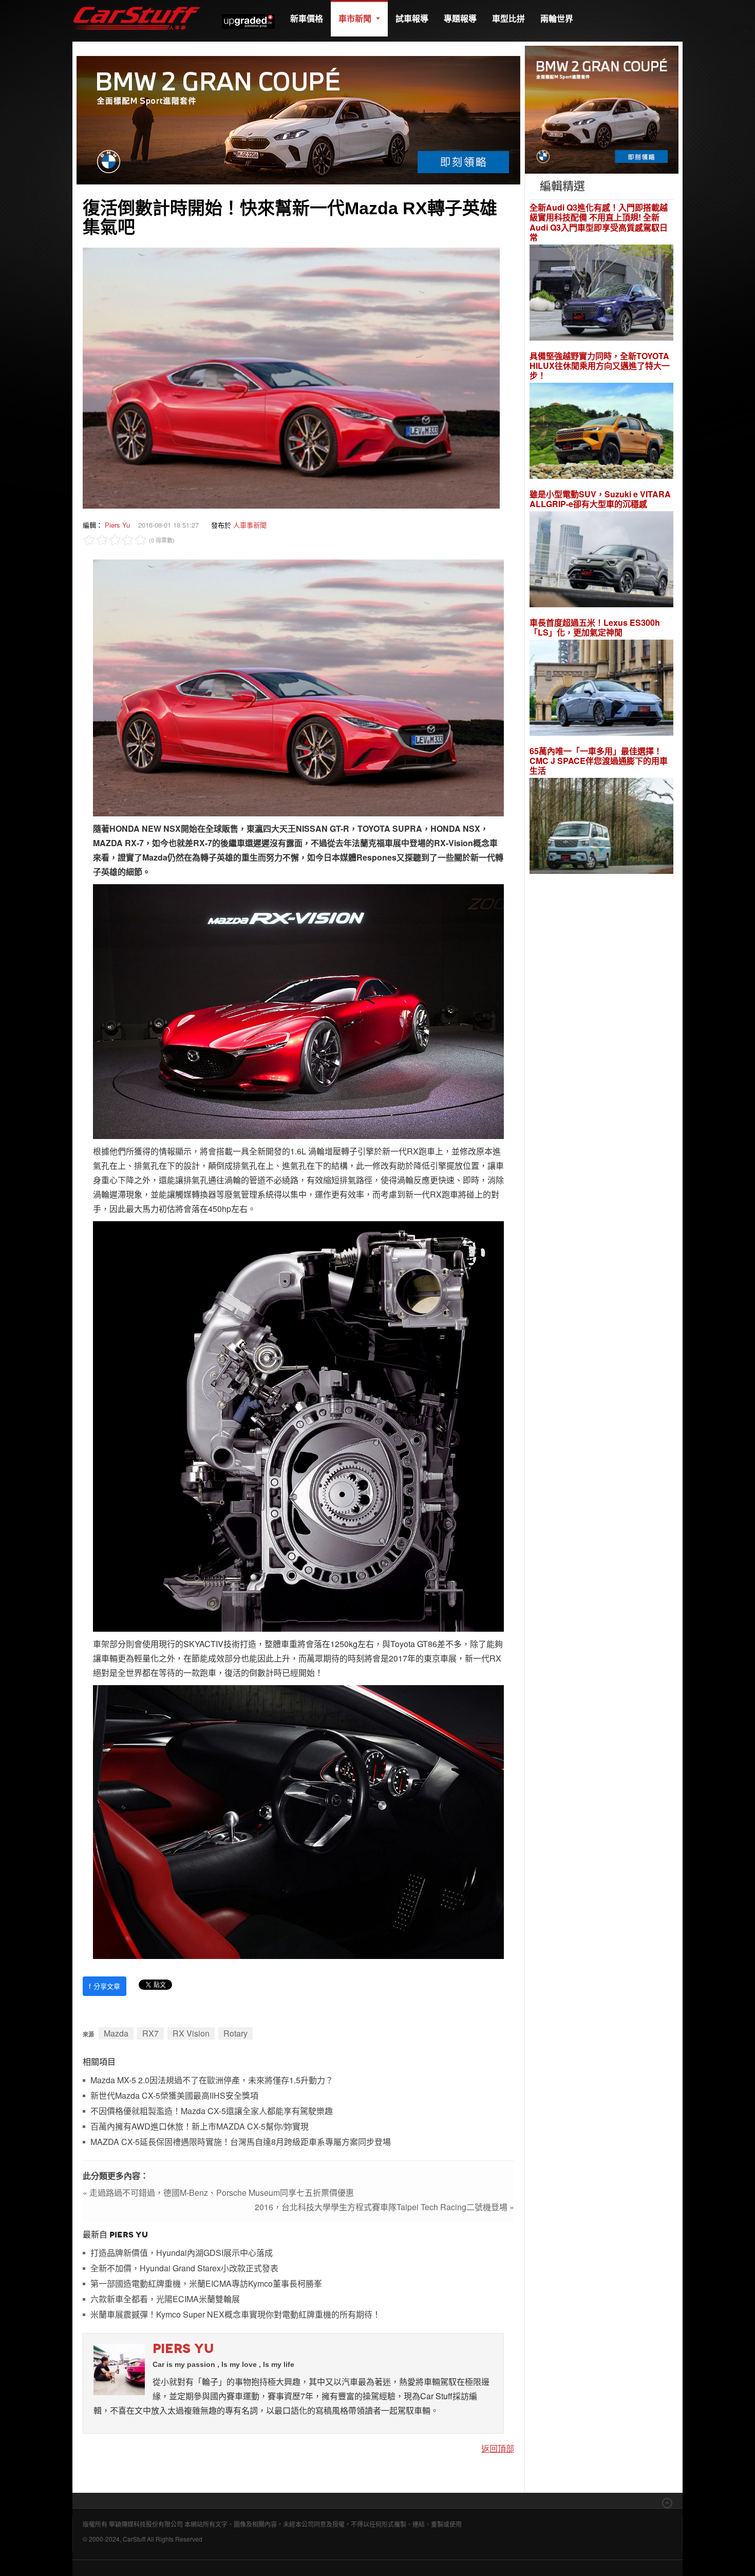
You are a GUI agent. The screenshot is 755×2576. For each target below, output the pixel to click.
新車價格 (307, 18)
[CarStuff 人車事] (137, 5)
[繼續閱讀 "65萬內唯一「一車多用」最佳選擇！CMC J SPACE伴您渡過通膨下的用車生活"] (601, 827)
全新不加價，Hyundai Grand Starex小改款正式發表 (184, 2269)
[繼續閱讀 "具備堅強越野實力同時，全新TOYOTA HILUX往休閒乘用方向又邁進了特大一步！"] (601, 432)
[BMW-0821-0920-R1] (602, 109)
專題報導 (460, 18)
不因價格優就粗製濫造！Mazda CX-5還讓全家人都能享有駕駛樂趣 (212, 2111)
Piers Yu (117, 525)
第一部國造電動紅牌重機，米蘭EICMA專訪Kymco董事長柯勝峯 (206, 2284)
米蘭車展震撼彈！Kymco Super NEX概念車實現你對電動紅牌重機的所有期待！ (235, 2315)
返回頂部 (498, 2448)
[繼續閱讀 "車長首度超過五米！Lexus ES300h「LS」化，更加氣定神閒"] (601, 689)
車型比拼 (508, 18)
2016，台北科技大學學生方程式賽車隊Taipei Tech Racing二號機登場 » (384, 2207)
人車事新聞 (250, 525)
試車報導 (412, 18)
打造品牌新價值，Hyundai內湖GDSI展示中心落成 (182, 2253)
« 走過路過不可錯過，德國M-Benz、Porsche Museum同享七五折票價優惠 (218, 2192)
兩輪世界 (557, 18)
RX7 (150, 2033)
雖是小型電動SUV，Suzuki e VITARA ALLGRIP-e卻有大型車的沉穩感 (600, 499)
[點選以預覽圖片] (291, 377)
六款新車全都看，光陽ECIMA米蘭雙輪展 (165, 2299)
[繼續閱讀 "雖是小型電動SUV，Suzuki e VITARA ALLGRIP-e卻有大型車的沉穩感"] (601, 561)
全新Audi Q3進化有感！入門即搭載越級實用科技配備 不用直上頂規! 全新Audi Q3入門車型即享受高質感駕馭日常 (599, 222)
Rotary (235, 2033)
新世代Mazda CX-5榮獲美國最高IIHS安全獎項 (174, 2096)
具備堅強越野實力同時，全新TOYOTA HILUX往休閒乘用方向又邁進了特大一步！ (600, 366)
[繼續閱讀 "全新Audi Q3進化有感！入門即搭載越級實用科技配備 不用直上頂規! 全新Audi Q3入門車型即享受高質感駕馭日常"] (601, 294)
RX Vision (191, 2033)
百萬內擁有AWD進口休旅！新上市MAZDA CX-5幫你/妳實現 (200, 2127)
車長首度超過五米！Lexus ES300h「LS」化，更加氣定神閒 (595, 627)
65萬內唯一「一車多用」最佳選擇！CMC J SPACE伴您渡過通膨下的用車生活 (599, 761)
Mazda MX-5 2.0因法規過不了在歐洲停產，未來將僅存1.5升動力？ (212, 2080)
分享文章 (105, 1986)
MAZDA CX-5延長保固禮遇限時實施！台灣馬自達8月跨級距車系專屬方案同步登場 (241, 2142)
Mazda (116, 2033)
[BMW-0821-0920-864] (298, 119)
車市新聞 (356, 18)
